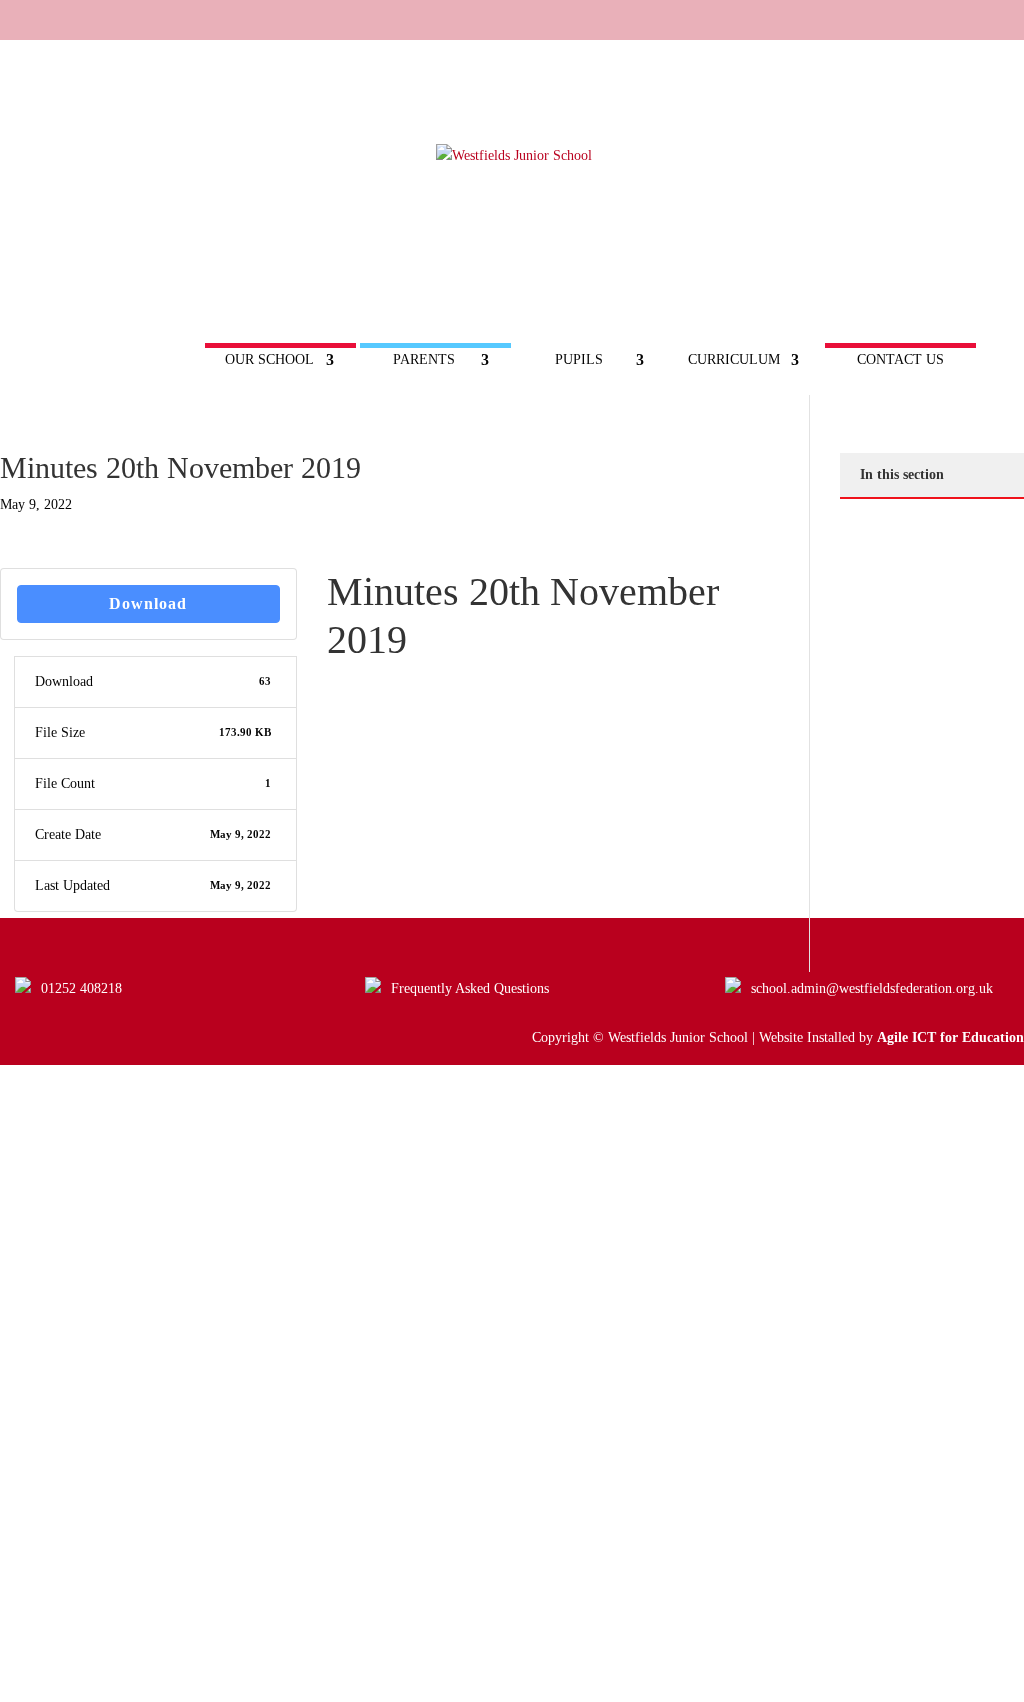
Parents (424, 360)
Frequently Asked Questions (470, 988)
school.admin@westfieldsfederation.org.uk (872, 988)
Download (148, 603)
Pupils (579, 360)
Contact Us (900, 360)
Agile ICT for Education (950, 1037)
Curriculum (734, 360)
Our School (269, 360)
